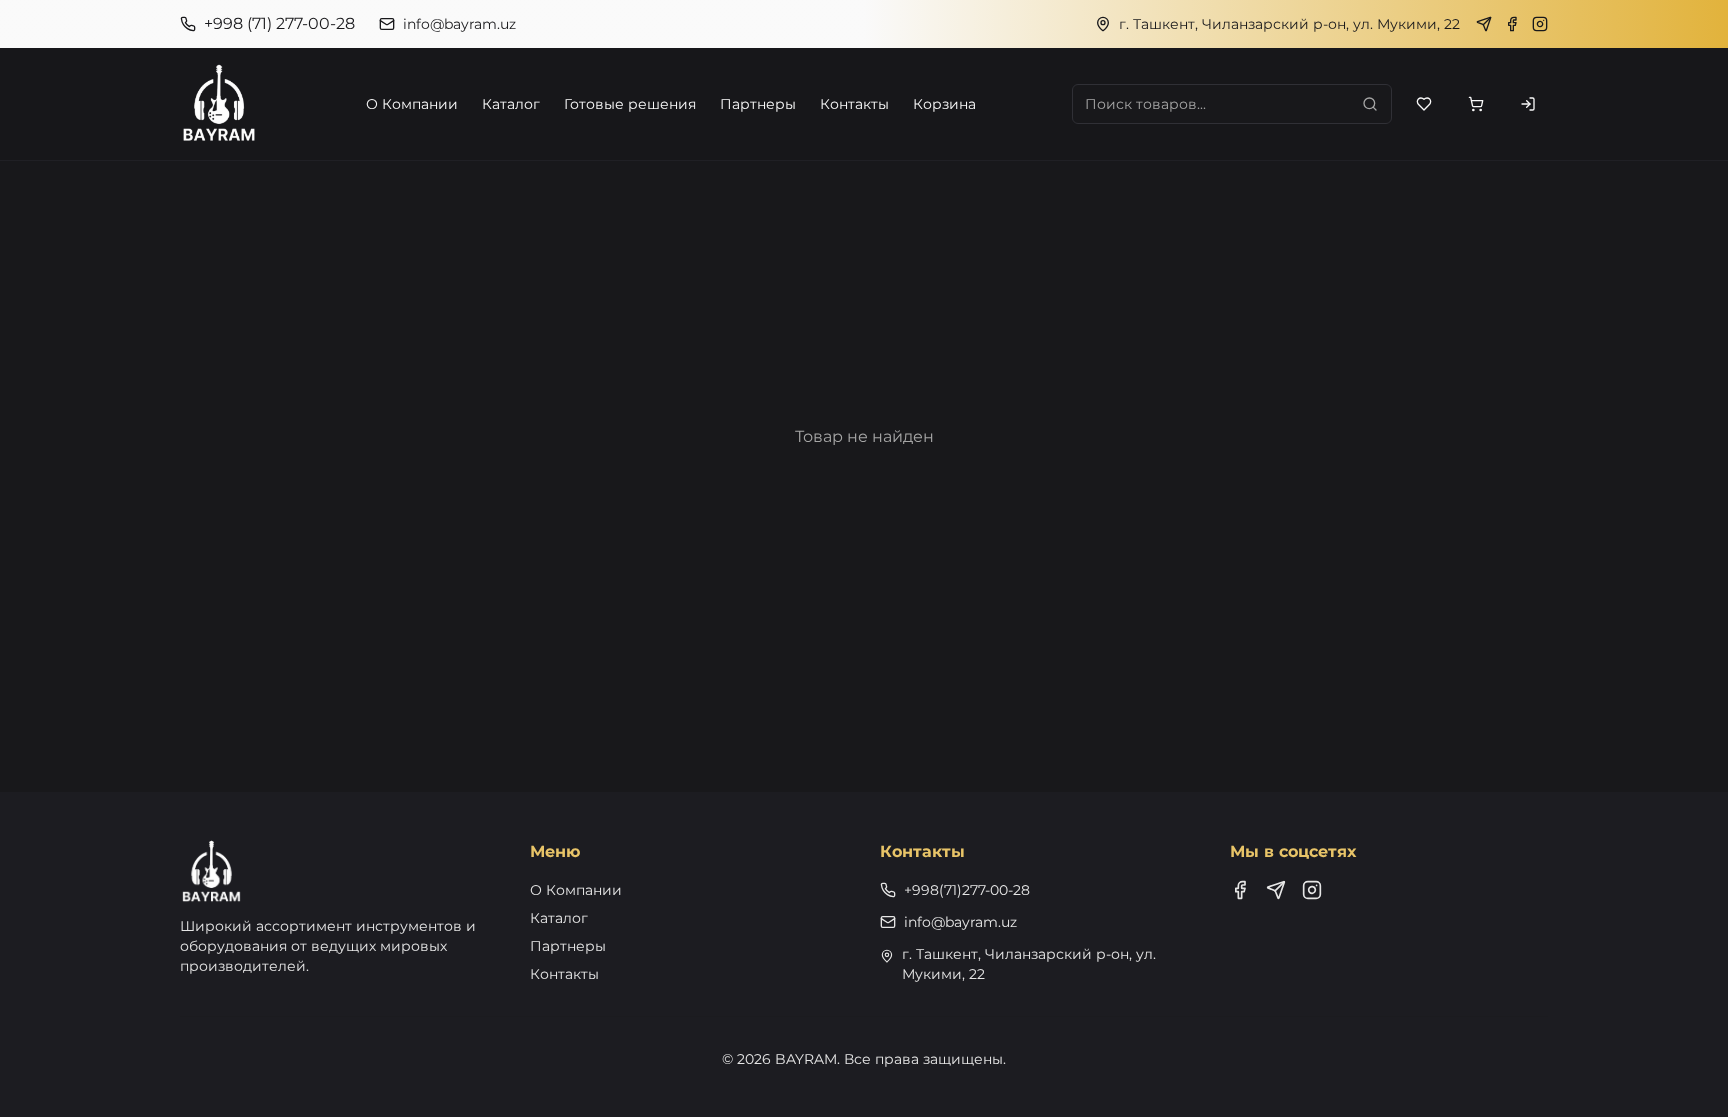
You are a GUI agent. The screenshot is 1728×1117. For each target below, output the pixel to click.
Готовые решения (630, 104)
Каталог (511, 104)
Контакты (854, 104)
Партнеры (758, 104)
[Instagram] (1540, 24)
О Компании (412, 104)
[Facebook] (1512, 24)
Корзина (944, 104)
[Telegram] (1484, 24)
